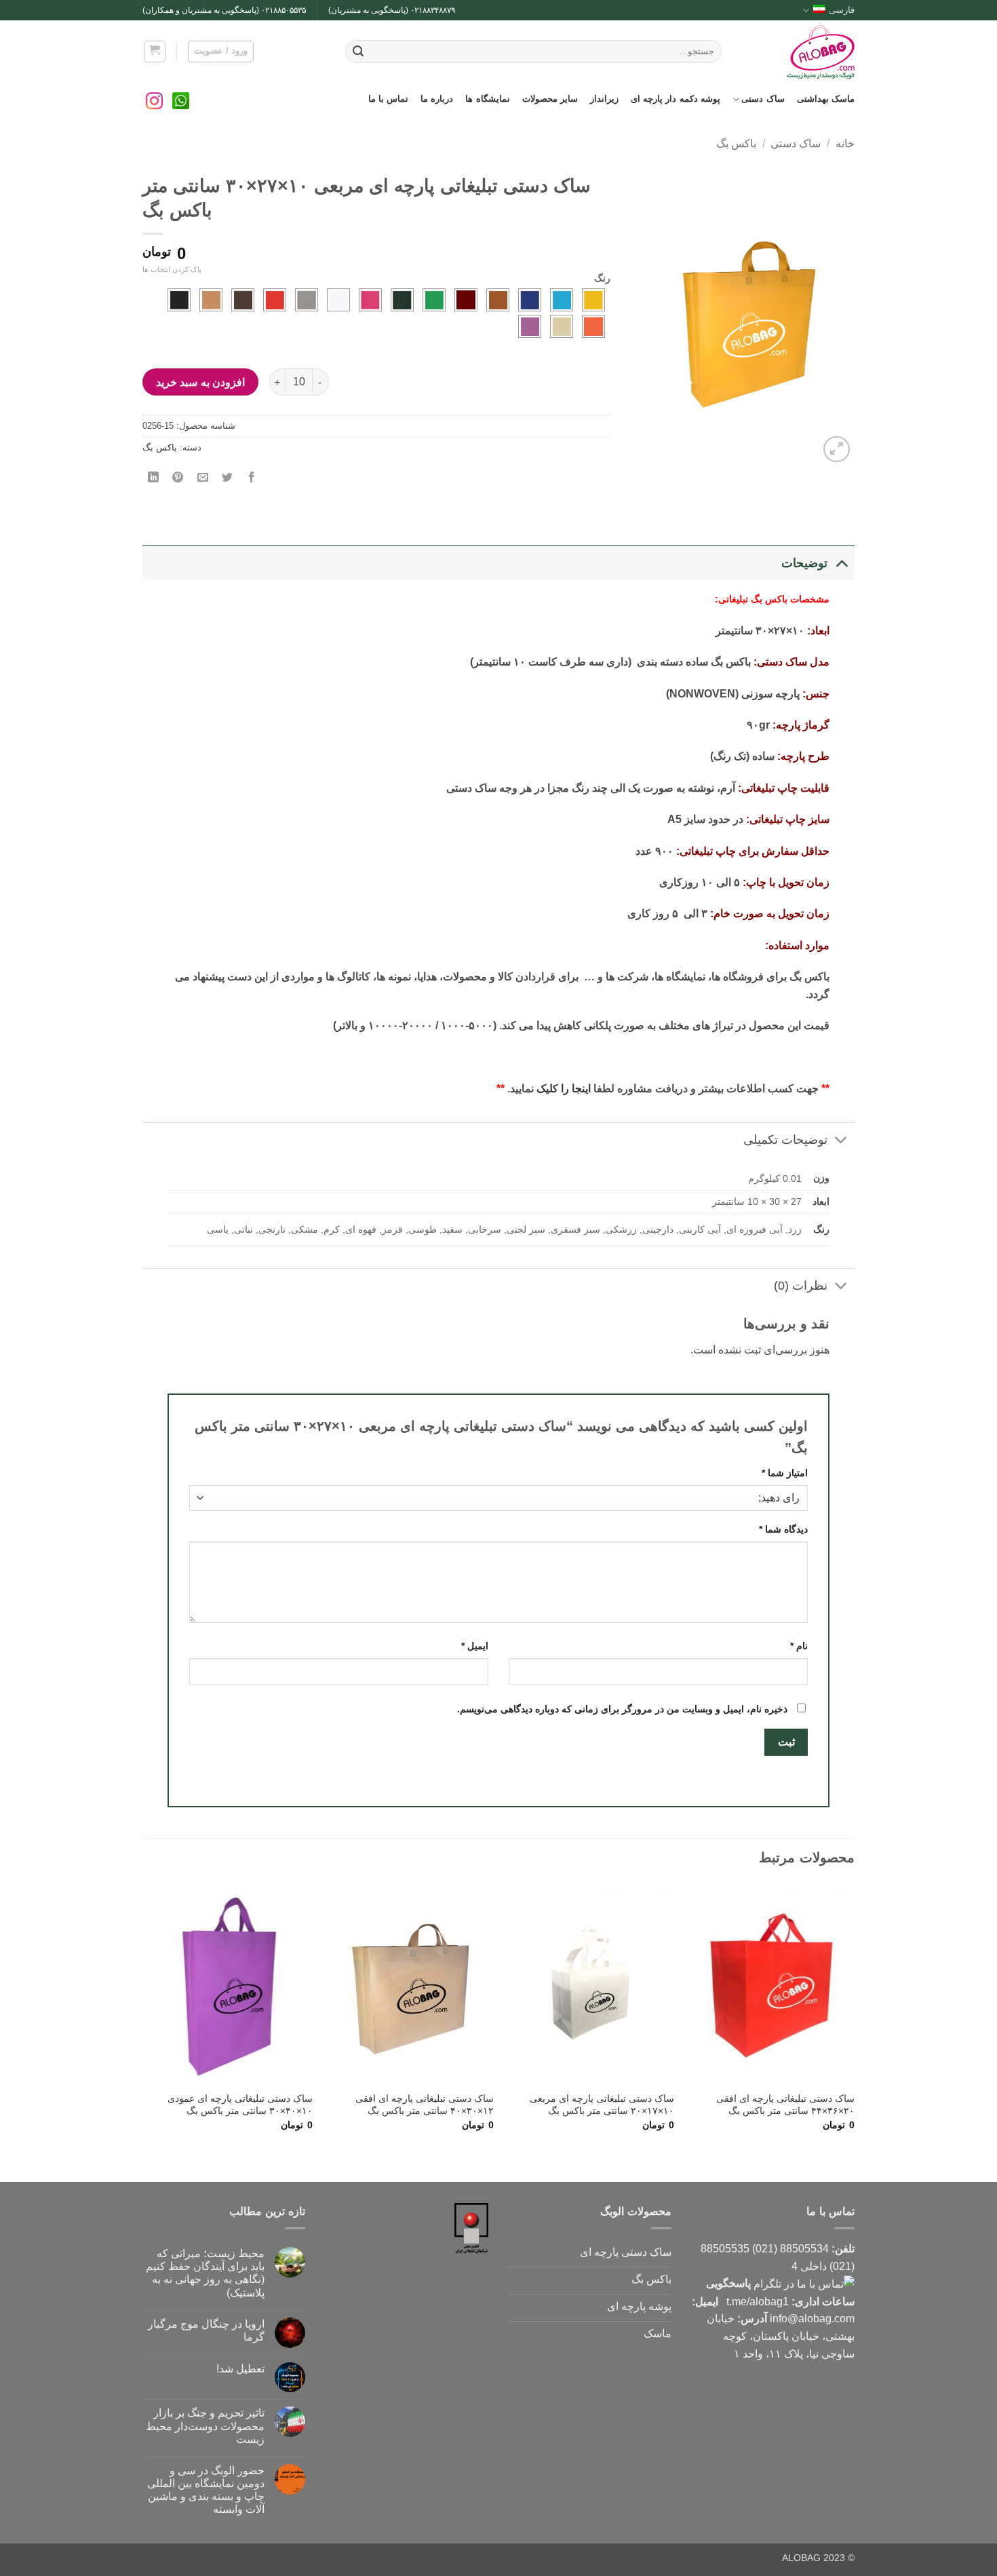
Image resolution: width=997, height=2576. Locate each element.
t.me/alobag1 (758, 2302)
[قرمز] (275, 300)
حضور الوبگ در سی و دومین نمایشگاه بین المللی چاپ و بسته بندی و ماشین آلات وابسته (206, 2490)
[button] (155, 52)
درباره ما (437, 99)
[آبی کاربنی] (530, 300)
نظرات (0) (801, 1286)
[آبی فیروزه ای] (562, 300)
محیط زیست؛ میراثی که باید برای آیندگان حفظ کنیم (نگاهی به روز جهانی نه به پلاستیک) (205, 2273)
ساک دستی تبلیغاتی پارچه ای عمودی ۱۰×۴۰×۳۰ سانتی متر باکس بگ (240, 2105)
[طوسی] (307, 300)
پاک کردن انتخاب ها (172, 269)
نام (799, 1646)
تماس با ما (389, 99)
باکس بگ (736, 143)
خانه (845, 143)
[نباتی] (562, 326)
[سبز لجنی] (402, 300)
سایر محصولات (550, 99)
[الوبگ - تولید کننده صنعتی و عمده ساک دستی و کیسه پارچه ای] (798, 52)
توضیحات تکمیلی (785, 1140)
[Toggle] (841, 563)
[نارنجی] (593, 326)
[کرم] (211, 300)
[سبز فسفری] (434, 300)
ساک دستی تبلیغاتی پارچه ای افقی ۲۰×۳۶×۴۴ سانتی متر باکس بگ (785, 2105)
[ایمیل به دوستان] (202, 478)
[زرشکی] (466, 300)
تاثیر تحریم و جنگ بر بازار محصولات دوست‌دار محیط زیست (205, 2426)
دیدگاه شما (783, 1529)
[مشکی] (179, 300)
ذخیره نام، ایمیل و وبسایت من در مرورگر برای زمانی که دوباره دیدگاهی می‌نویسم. (622, 1709)
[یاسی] (530, 326)
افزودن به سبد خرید (200, 382)
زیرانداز (604, 99)
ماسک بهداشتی (826, 99)
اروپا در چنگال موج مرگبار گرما (206, 2330)
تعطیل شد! (240, 2369)
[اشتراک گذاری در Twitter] (227, 478)
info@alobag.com (812, 2319)
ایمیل (475, 1646)
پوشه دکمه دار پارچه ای (676, 99)
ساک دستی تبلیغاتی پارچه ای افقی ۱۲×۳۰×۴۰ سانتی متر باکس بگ (425, 2105)
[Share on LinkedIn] (154, 478)
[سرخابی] (370, 300)
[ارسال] (358, 52)
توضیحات (804, 563)
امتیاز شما (785, 1473)
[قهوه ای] (243, 300)
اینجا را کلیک (564, 1089)
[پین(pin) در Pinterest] (178, 478)
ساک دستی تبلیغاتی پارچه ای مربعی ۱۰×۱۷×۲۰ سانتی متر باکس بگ (602, 2105)
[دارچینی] (498, 300)
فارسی (842, 10)
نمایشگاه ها (487, 99)
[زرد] (593, 300)
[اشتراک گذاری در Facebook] (252, 478)
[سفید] (338, 300)
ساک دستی (763, 99)
